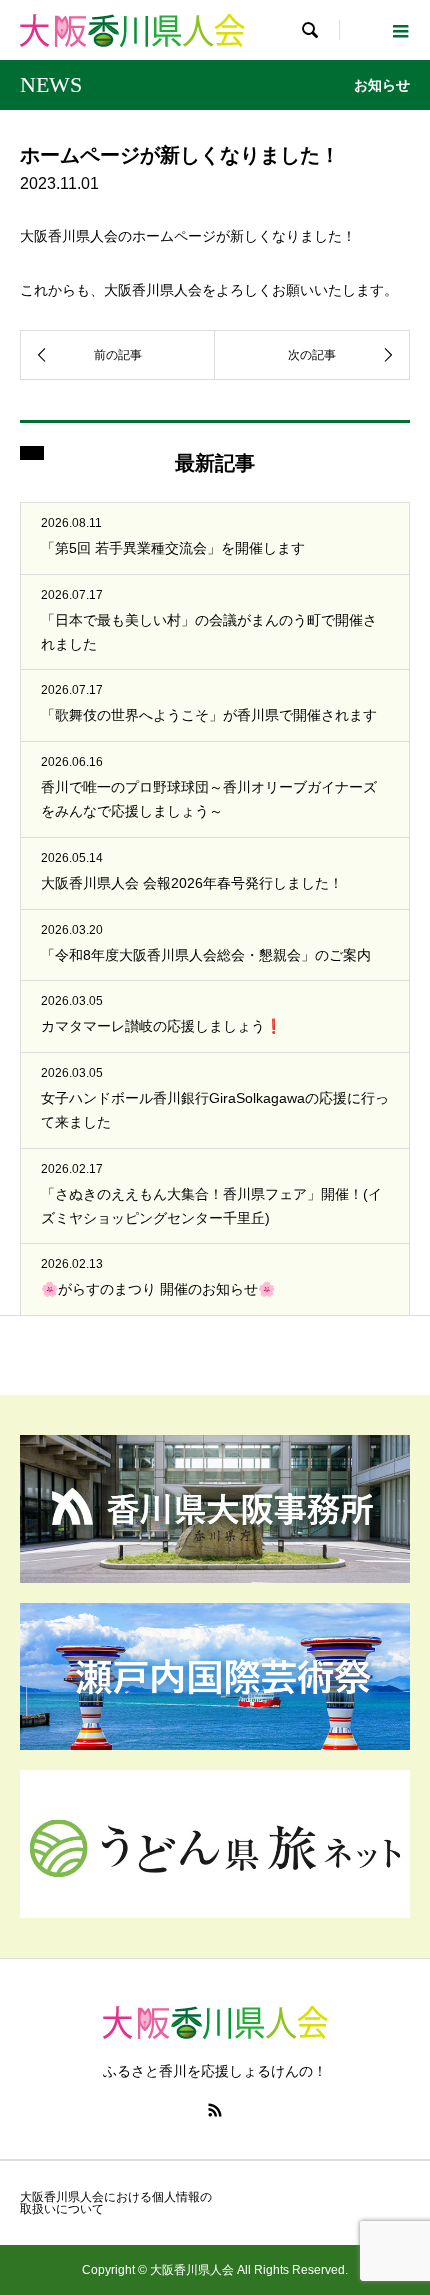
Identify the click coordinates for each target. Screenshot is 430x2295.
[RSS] (215, 2110)
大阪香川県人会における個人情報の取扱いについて (116, 2203)
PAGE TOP (401, 2204)
